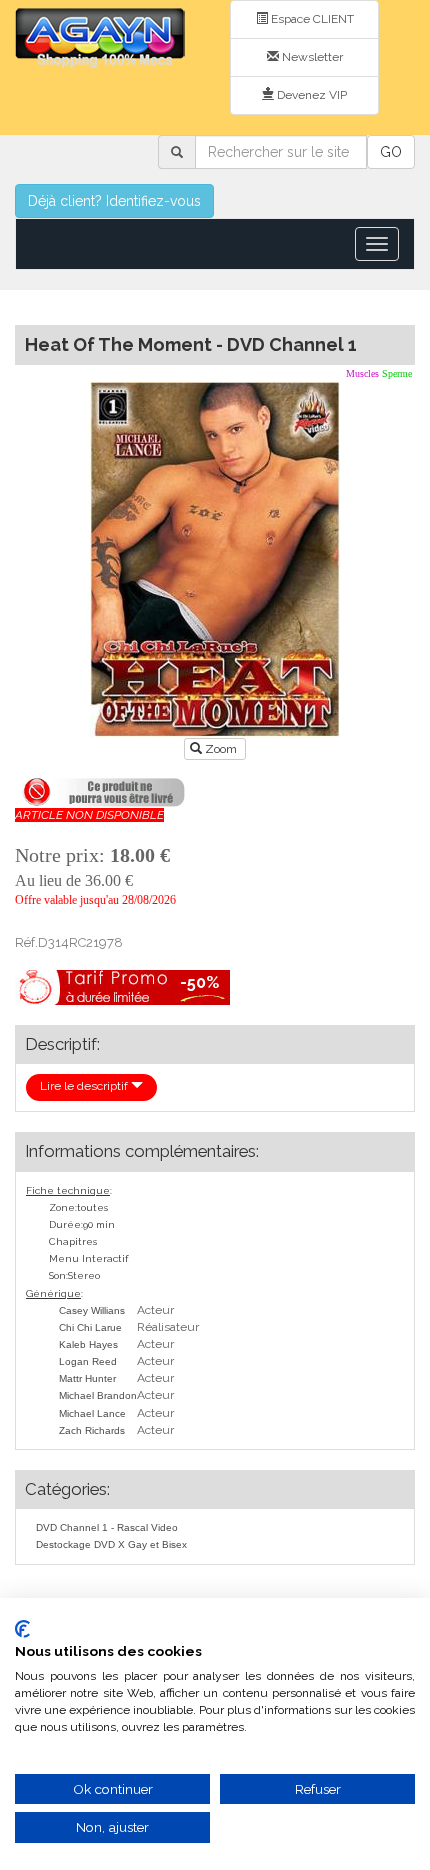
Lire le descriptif (85, 1086)
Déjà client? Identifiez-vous (114, 201)
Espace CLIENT (311, 19)
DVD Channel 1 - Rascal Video (107, 1527)
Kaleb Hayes (88, 1344)
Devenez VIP (310, 95)
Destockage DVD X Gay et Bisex (111, 1544)
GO (391, 152)
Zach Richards (92, 1430)
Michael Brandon (98, 1395)
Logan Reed (88, 1361)
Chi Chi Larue (90, 1327)
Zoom (221, 749)
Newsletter (311, 57)
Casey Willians (92, 1310)
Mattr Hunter (87, 1378)
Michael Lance (92, 1413)
